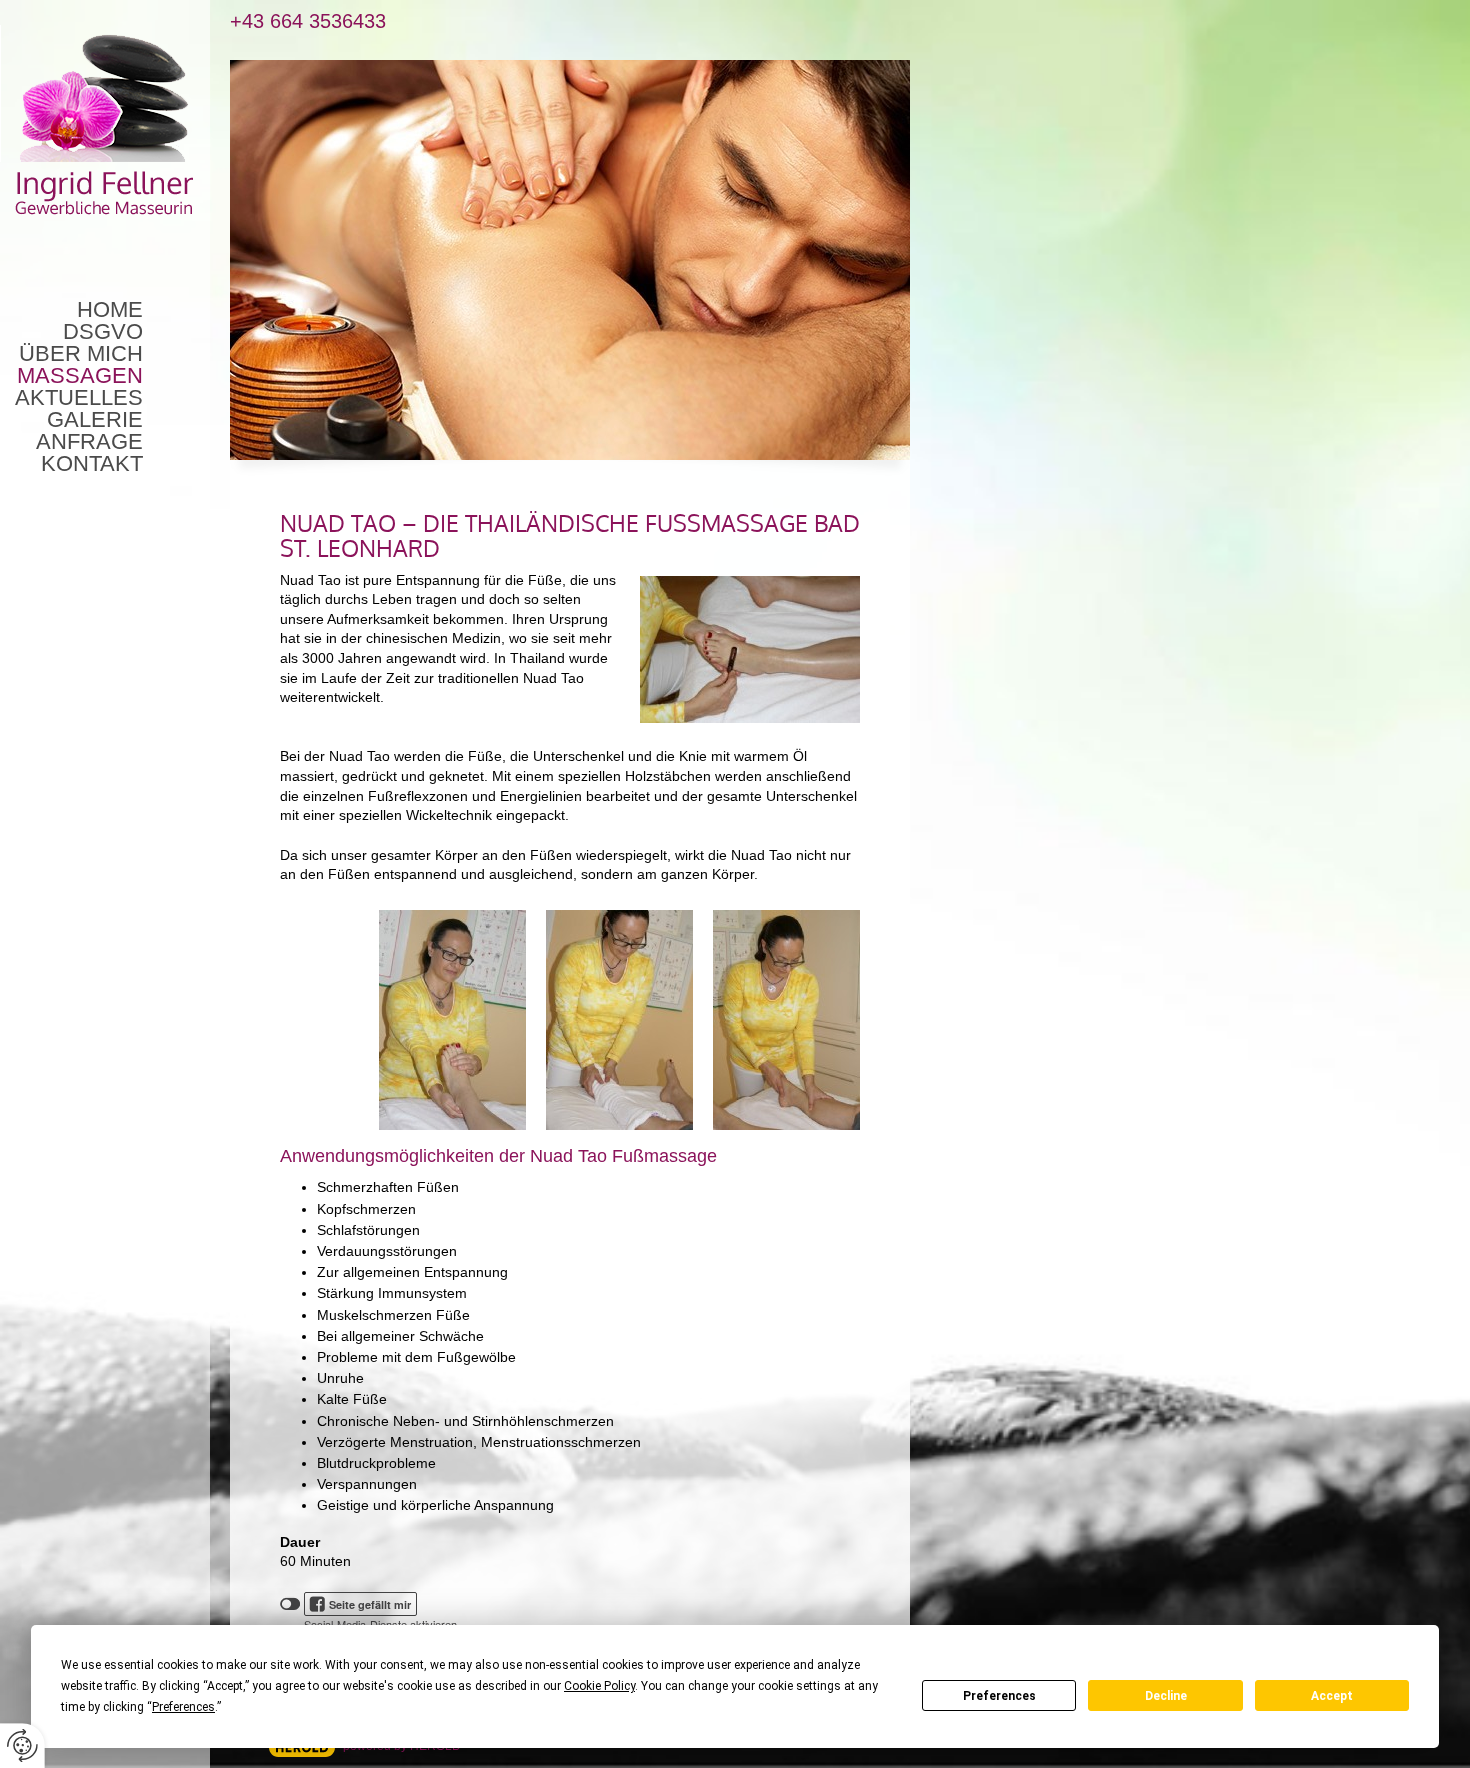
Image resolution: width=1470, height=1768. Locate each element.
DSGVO (103, 332)
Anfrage (89, 442)
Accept (1332, 1696)
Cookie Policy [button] (599, 1686)
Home (110, 310)
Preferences (999, 1696)
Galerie (95, 420)
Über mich (81, 354)
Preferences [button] (183, 1707)
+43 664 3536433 (308, 21)
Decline (1166, 1696)
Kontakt (92, 464)
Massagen (80, 376)
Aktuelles (79, 398)
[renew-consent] (22, 1745)
